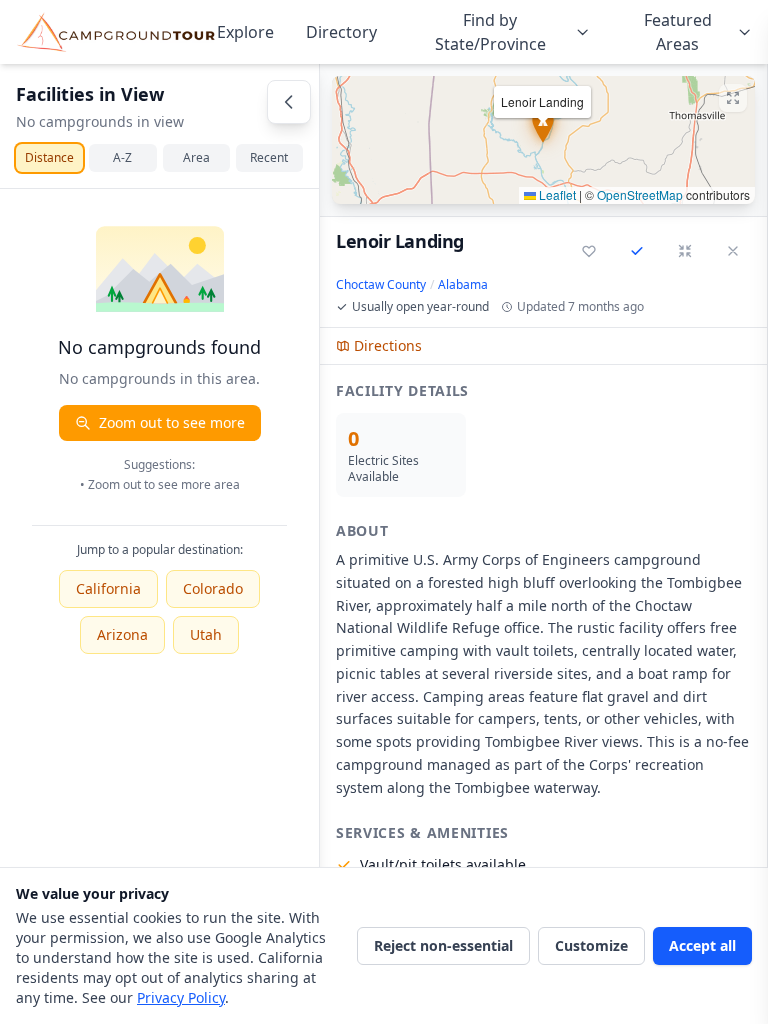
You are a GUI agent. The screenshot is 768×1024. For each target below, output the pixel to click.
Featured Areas (678, 32)
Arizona (122, 634)
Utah (206, 634)
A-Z (122, 157)
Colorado (213, 588)
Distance (49, 157)
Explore (245, 32)
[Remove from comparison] (637, 251)
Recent (269, 157)
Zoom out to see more (172, 422)
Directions (388, 345)
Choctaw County (381, 285)
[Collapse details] (685, 251)
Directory (341, 32)
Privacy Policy (181, 997)
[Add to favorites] (589, 251)
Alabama (463, 285)
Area (196, 157)
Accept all (702, 945)
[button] (543, 140)
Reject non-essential (443, 945)
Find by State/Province (490, 32)
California (108, 588)
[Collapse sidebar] (289, 102)
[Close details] (733, 251)
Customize (591, 945)
